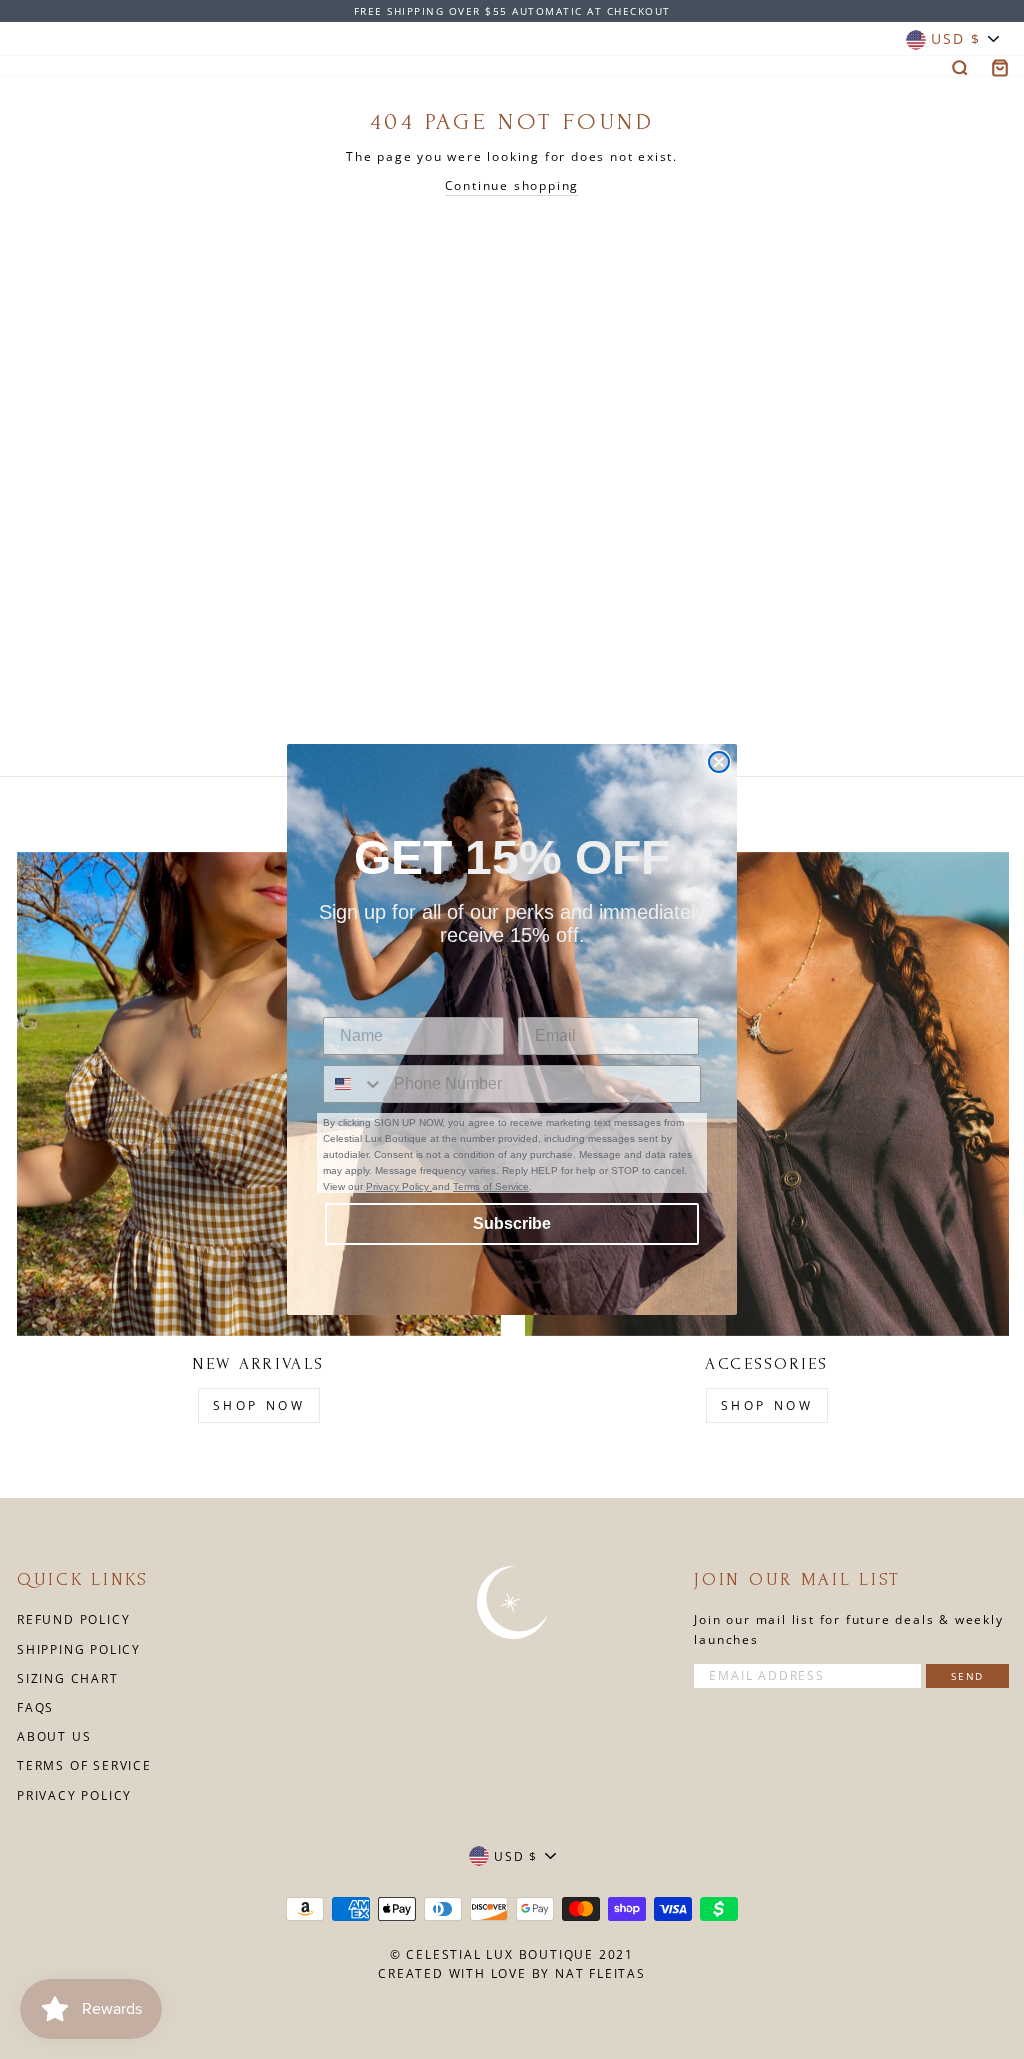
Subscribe (512, 1223)
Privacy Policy (399, 1186)
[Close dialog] (719, 762)
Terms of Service (491, 1186)
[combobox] (354, 1084)
